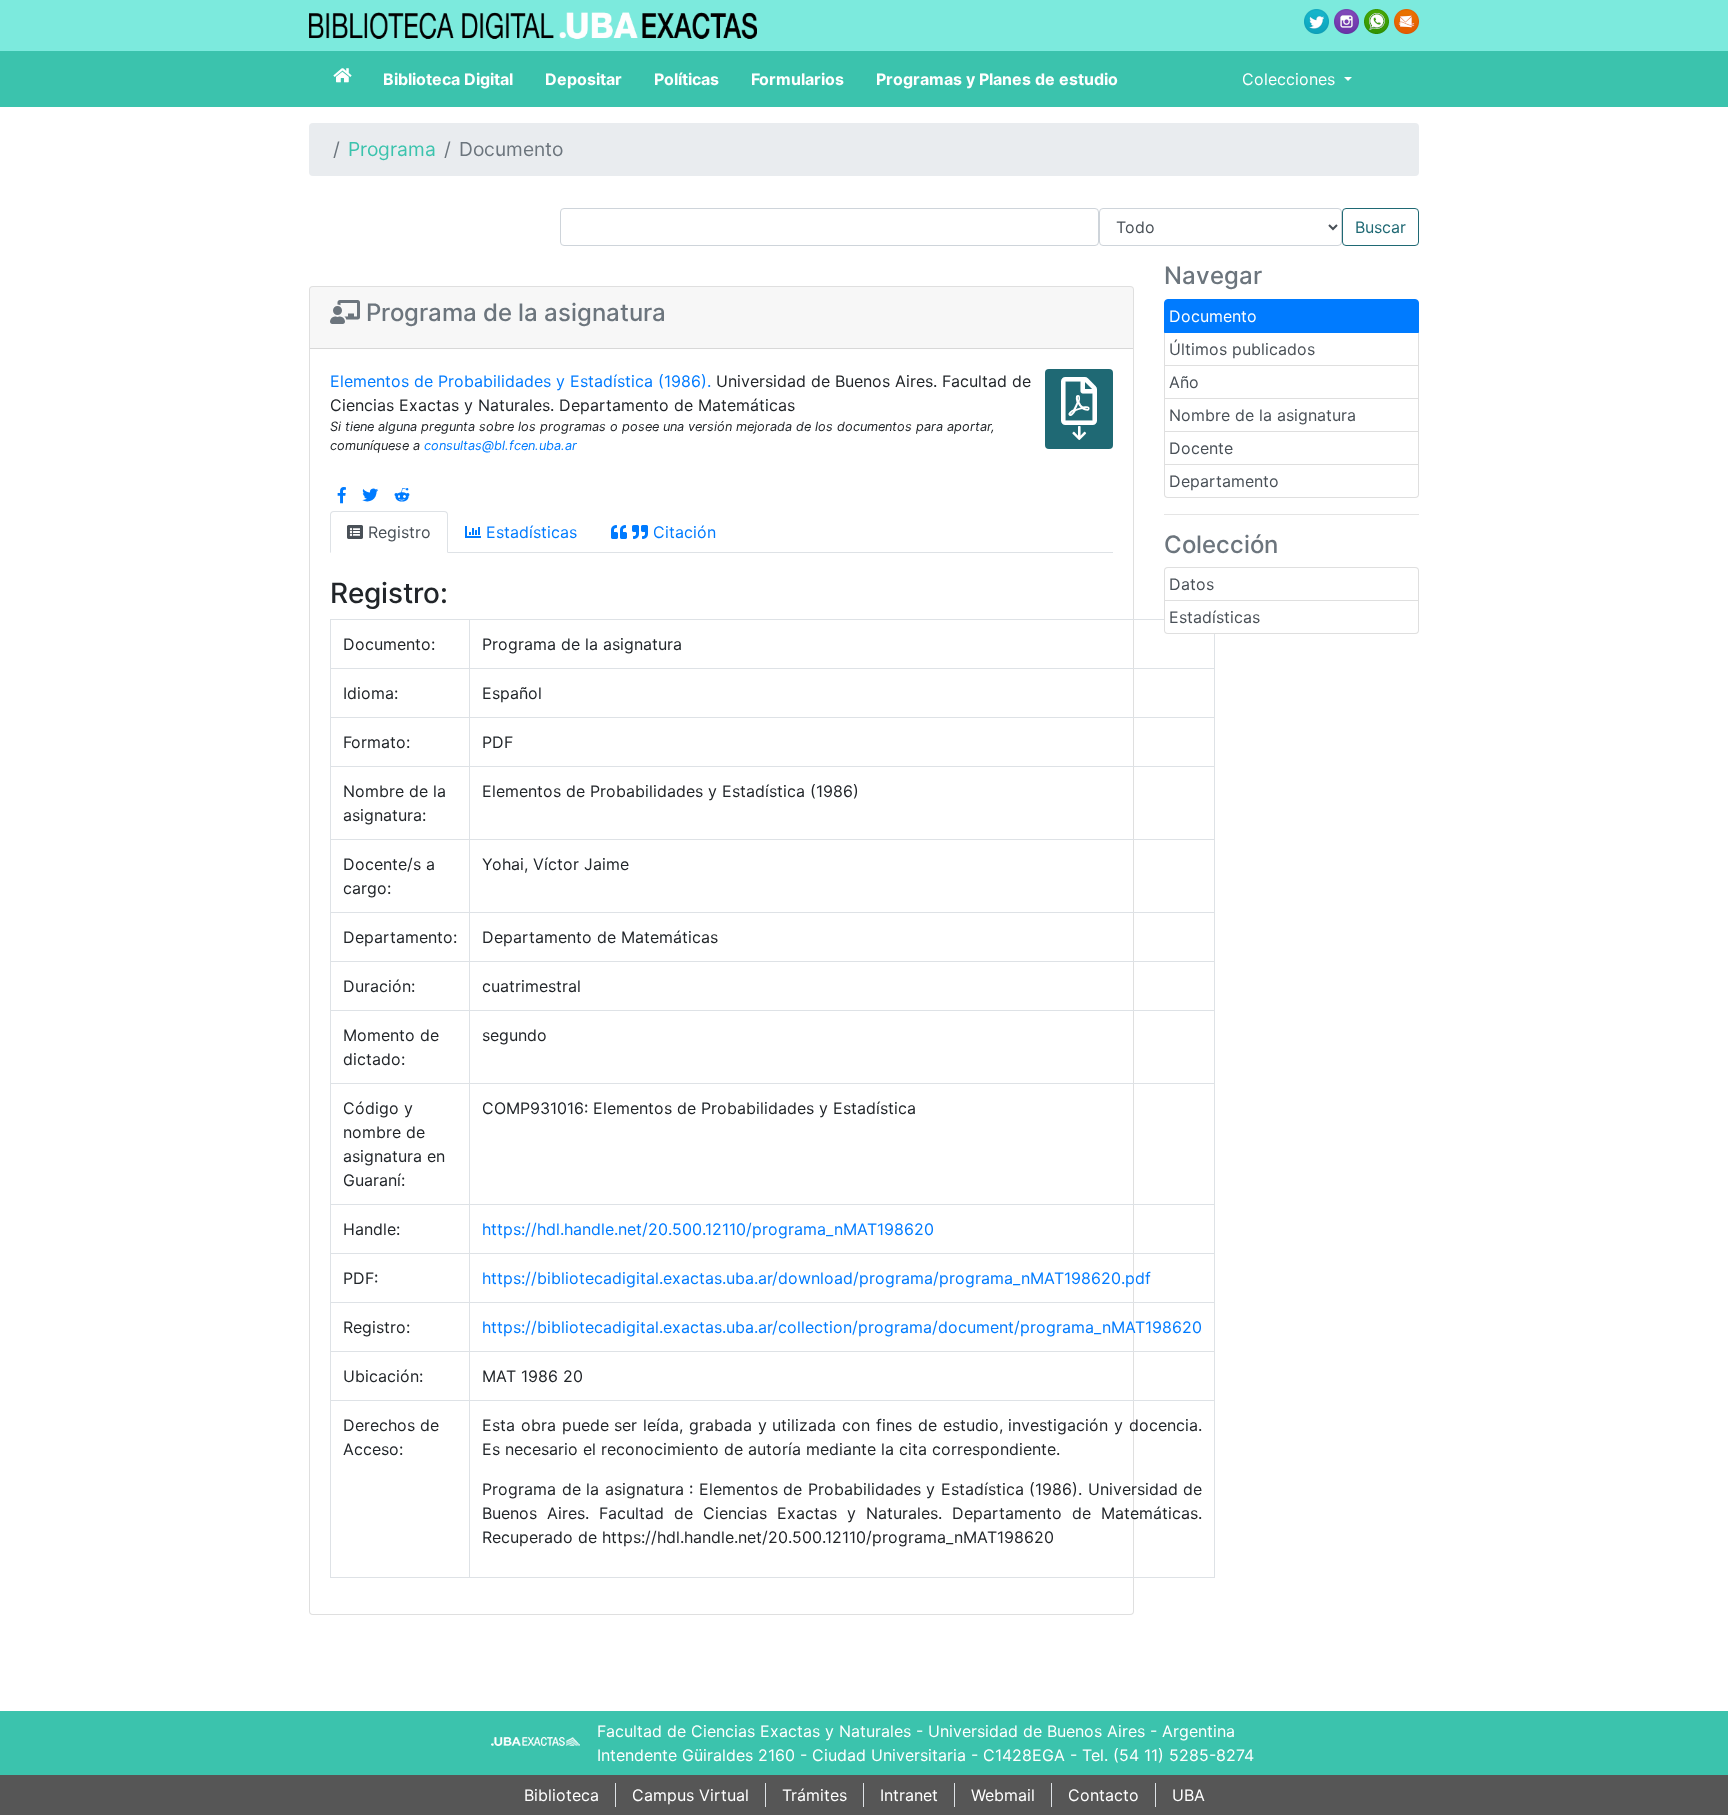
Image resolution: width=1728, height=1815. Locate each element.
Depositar (583, 79)
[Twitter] (370, 495)
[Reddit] (402, 495)
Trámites (814, 1795)
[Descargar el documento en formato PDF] (1079, 423)
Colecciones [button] (1291, 79)
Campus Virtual (690, 1795)
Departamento (1224, 481)
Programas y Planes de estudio (997, 79)
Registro (397, 532)
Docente (1201, 448)
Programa (392, 149)
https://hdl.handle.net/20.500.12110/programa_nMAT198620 (708, 1229)
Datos (1191, 584)
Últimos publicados (1242, 349)
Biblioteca (561, 1795)
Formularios (797, 79)
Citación (682, 532)
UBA (1188, 1795)
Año (1184, 382)
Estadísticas (1214, 617)
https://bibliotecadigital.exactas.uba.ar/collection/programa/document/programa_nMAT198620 (842, 1327)
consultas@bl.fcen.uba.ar (500, 445)
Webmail (1003, 1795)
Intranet (909, 1795)
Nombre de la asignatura (1262, 415)
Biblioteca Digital (448, 79)
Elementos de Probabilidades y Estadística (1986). (523, 381)
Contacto (1103, 1795)
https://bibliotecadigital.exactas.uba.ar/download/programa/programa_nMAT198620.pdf (816, 1278)
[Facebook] (342, 495)
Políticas (686, 79)
